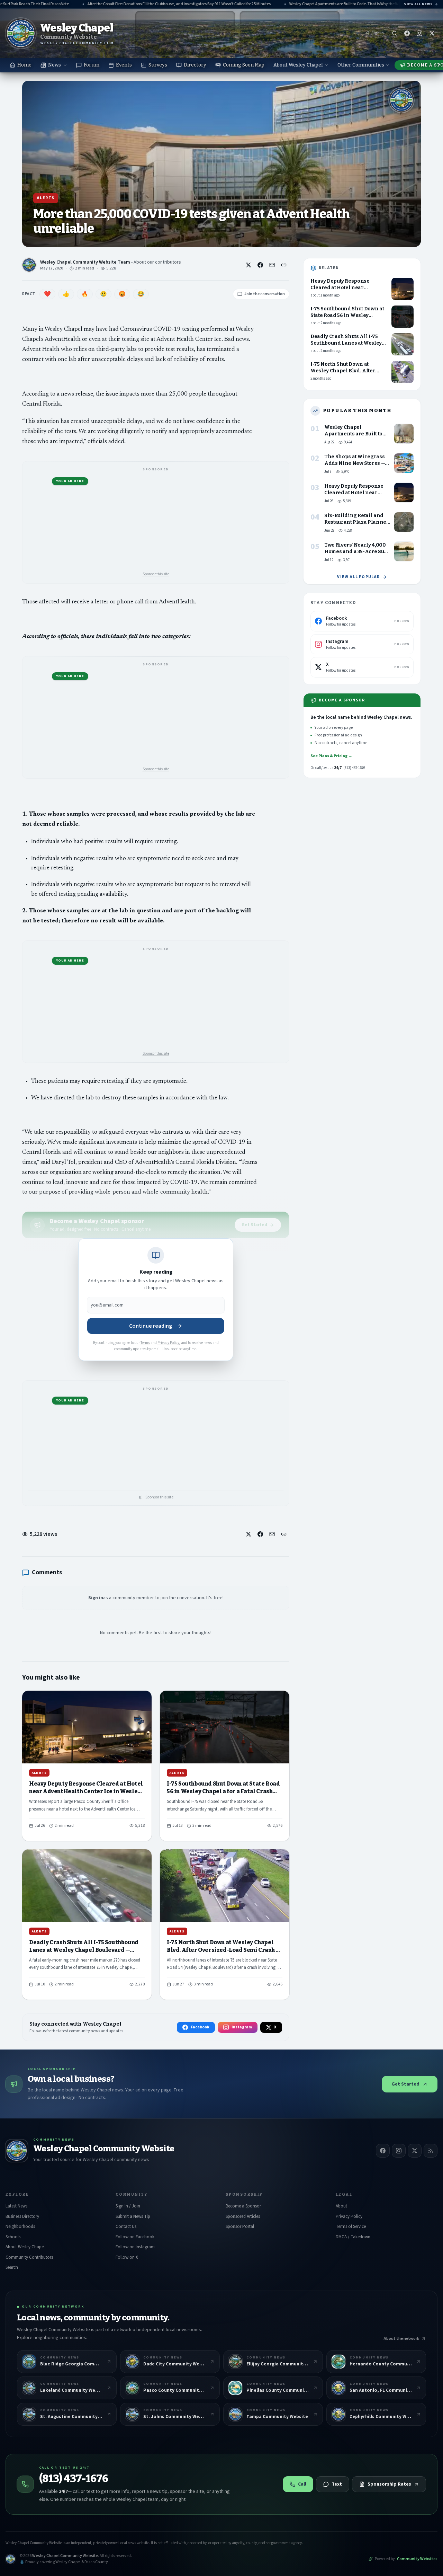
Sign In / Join (128, 2206)
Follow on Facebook (135, 2237)
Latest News (16, 2206)
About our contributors (157, 262)
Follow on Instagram (135, 2247)
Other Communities (361, 65)
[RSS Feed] (431, 2151)
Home (24, 65)
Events (124, 65)
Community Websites (417, 2559)
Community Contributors (29, 2257)
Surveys (158, 65)
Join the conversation (265, 294)
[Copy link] (284, 265)
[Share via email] (272, 265)
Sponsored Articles (243, 2216)
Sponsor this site (156, 574)
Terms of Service (351, 2227)
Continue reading (151, 1326)
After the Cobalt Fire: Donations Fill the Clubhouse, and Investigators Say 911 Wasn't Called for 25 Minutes (154, 4)
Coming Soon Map (244, 65)
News (55, 65)
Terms (145, 1343)
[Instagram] (399, 2151)
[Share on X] (248, 265)
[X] (415, 2151)
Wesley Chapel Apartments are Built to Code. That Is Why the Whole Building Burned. (338, 4)
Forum (92, 65)
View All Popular (358, 577)
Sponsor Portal (240, 2227)
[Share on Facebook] (260, 265)
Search (12, 2267)
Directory (195, 65)
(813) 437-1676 (74, 2479)
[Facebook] (383, 2151)
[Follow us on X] (432, 33)
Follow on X (127, 2257)
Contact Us (126, 2227)
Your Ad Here (70, 481)
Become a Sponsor (243, 2206)
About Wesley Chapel (298, 65)
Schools (13, 2237)
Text (337, 2484)
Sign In (378, 33)
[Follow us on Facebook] (407, 33)
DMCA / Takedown (353, 2237)
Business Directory (22, 2216)
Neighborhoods (20, 2227)
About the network (401, 2339)
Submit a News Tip (133, 2216)
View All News (418, 4)
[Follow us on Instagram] (419, 33)
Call (302, 2484)
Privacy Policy (168, 1343)
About (341, 2206)
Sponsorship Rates (389, 2484)
